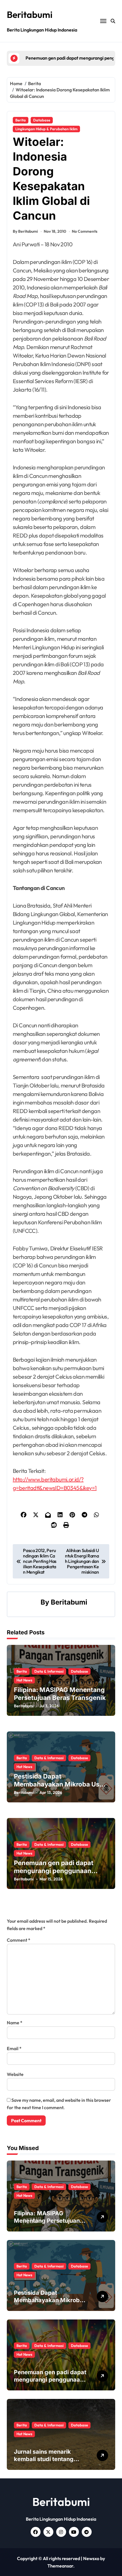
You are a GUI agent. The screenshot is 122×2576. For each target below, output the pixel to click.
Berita (21, 120)
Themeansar (60, 2566)
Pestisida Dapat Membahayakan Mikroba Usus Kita (60, 1784)
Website (15, 2074)
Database (42, 120)
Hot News (24, 1680)
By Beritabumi (25, 231)
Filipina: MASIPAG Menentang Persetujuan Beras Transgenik (47, 2221)
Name (15, 2023)
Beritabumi (30, 14)
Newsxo (91, 2558)
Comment (19, 1940)
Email (14, 2048)
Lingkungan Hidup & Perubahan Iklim (46, 129)
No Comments (85, 231)
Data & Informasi (49, 1671)
